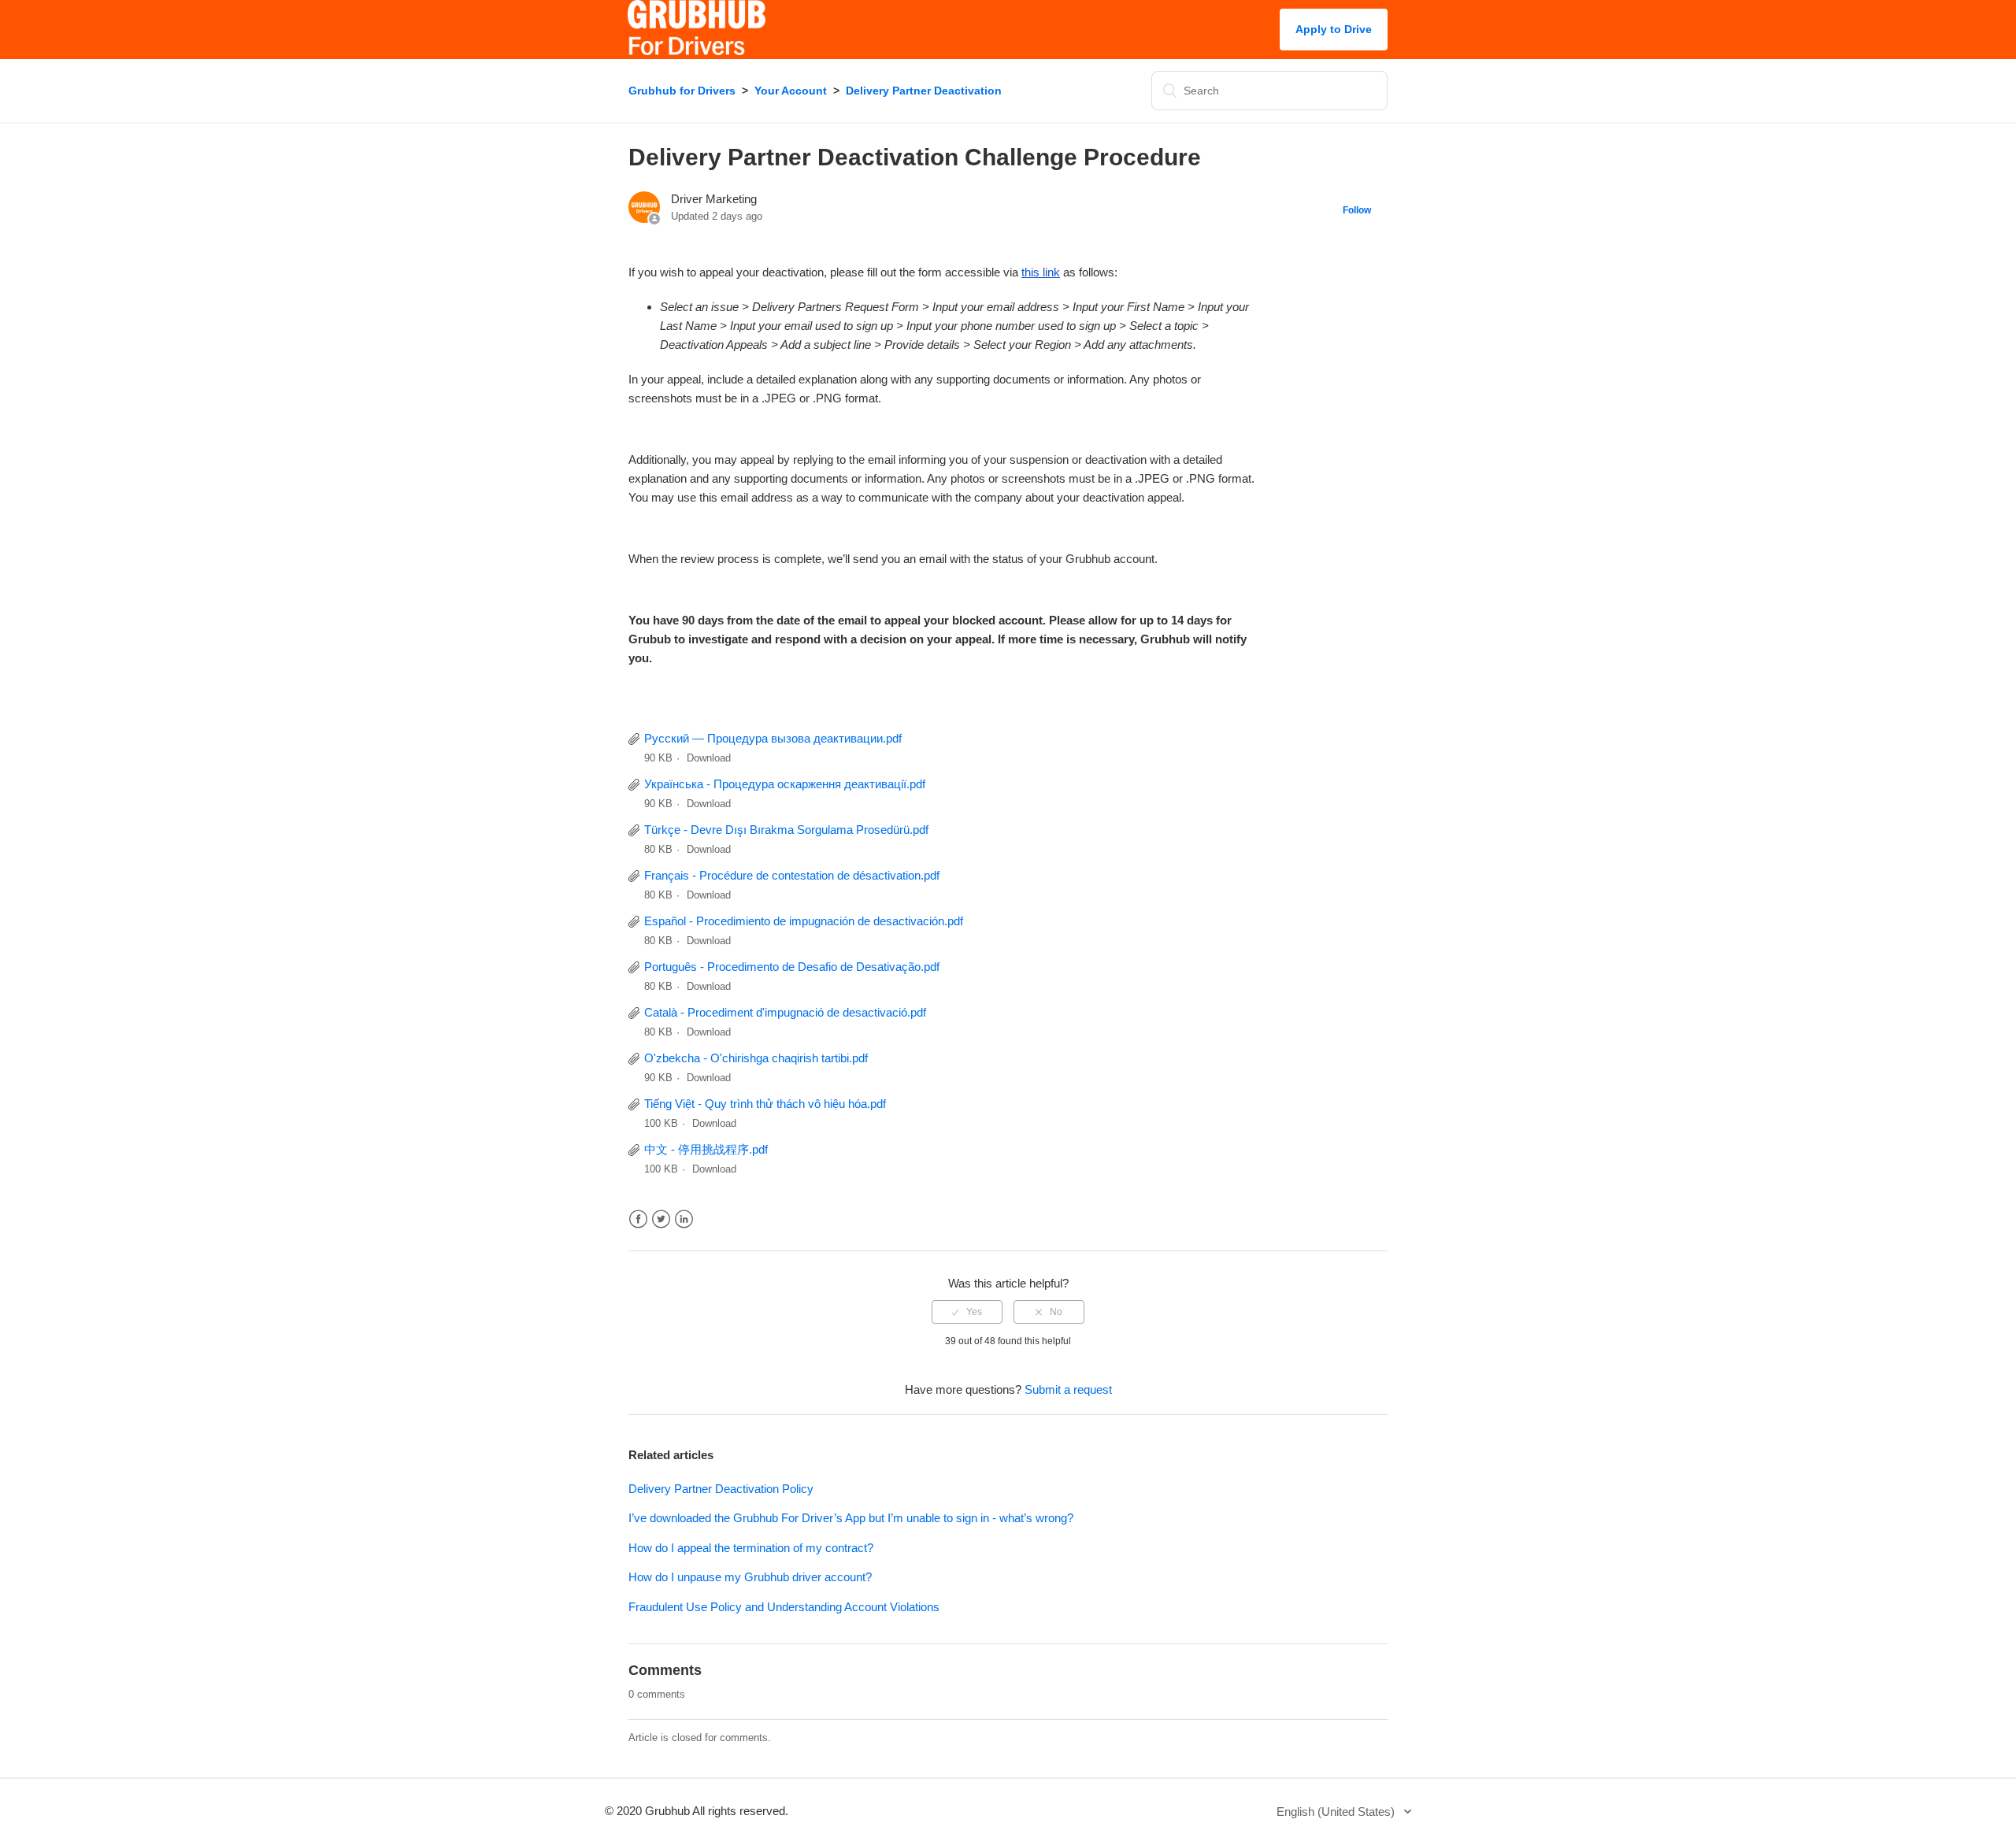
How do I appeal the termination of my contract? (751, 1548)
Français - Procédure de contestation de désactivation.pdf (792, 875)
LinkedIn (684, 1219)
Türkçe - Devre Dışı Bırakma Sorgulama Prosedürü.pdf (786, 830)
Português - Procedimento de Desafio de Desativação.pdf (792, 967)
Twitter (661, 1219)
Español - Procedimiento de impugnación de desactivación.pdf (804, 921)
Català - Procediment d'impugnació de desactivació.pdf (785, 1012)
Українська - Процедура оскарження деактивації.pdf (785, 784)
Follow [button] (1357, 210)
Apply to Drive (1334, 29)
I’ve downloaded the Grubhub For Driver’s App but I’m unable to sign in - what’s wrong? (851, 1518)
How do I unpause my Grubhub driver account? (750, 1577)
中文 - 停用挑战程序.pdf (706, 1149)
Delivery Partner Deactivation (924, 91)
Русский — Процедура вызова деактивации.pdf (773, 738)
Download (709, 758)
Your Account (791, 91)
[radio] (967, 1312)
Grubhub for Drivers (682, 91)
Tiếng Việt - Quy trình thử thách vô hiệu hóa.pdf (765, 1104)
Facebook (638, 1219)
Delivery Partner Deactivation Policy (721, 1489)
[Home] (697, 51)
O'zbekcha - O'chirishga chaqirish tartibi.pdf (756, 1058)
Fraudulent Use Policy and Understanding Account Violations (784, 1607)
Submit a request (1068, 1389)
